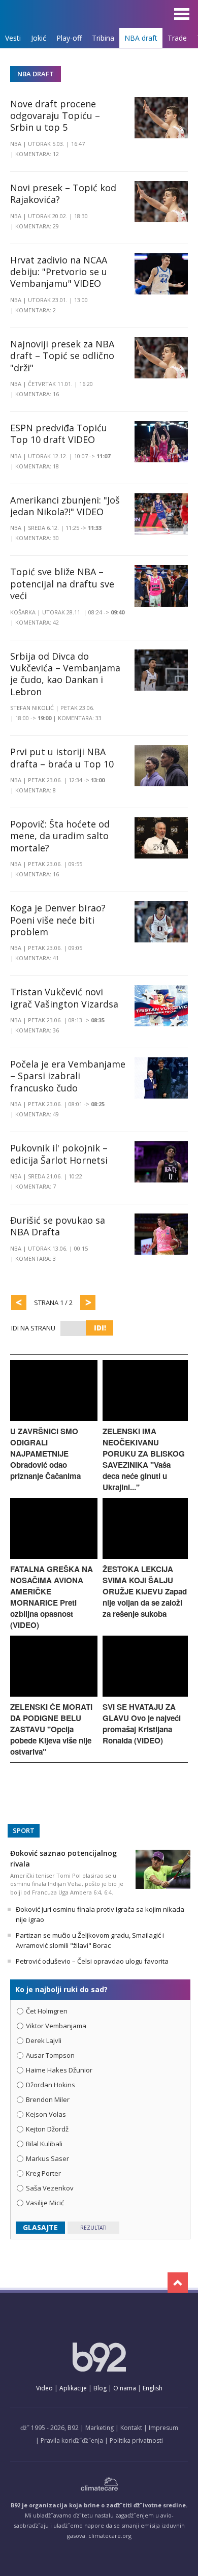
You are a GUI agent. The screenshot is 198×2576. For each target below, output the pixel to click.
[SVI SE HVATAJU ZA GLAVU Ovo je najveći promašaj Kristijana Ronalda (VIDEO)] (145, 1694)
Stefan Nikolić (32, 708)
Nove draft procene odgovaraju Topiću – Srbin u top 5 (55, 116)
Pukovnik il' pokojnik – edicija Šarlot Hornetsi (59, 1154)
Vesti (13, 38)
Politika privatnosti (136, 2440)
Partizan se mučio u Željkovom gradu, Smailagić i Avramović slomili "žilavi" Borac (90, 1940)
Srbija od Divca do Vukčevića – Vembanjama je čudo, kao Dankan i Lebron (65, 674)
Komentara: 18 (37, 466)
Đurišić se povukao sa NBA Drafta (58, 1226)
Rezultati (93, 2228)
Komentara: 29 (37, 226)
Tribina (103, 38)
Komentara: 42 (37, 622)
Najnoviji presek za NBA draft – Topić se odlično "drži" (62, 356)
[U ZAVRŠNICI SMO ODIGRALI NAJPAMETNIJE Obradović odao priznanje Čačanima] (54, 1418)
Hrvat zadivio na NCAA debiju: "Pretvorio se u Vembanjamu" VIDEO (59, 272)
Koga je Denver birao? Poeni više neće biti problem (58, 920)
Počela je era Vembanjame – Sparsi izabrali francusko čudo (68, 1076)
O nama (125, 2388)
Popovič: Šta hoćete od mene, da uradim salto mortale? (60, 836)
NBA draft (141, 38)
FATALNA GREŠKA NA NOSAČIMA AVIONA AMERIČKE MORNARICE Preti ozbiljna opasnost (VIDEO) (52, 1597)
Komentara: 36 (37, 1030)
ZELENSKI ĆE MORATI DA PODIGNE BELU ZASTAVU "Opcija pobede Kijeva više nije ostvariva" (51, 1729)
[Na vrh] (178, 2283)
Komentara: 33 (80, 718)
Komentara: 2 (36, 310)
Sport (24, 1830)
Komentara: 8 (36, 790)
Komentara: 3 (36, 1259)
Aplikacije (73, 2388)
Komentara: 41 (37, 958)
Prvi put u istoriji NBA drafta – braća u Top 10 (62, 758)
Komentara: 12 (37, 154)
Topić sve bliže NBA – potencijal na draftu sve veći (62, 584)
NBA (16, 144)
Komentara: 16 (37, 394)
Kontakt (131, 2428)
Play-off (69, 38)
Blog (100, 2388)
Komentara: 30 (37, 538)
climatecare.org (110, 2536)
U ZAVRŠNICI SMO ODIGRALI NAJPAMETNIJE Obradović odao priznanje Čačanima (45, 1454)
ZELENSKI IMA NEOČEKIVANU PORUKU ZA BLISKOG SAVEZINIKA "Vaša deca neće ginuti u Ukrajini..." (144, 1459)
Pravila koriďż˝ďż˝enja (72, 2440)
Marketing (100, 2428)
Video (44, 2388)
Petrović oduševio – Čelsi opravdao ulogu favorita (92, 1961)
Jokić (39, 38)
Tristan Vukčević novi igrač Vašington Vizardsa (64, 998)
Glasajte (40, 2227)
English (153, 2388)
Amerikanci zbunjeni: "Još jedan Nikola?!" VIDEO (65, 506)
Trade (177, 38)
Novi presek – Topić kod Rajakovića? (63, 194)
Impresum (163, 2428)
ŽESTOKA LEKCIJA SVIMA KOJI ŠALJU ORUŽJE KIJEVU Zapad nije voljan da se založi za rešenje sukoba (145, 1591)
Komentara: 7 (36, 1186)
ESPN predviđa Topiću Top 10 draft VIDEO (59, 434)
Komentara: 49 (37, 1114)
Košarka (23, 612)
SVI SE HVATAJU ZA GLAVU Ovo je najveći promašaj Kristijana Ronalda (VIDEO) (142, 1724)
